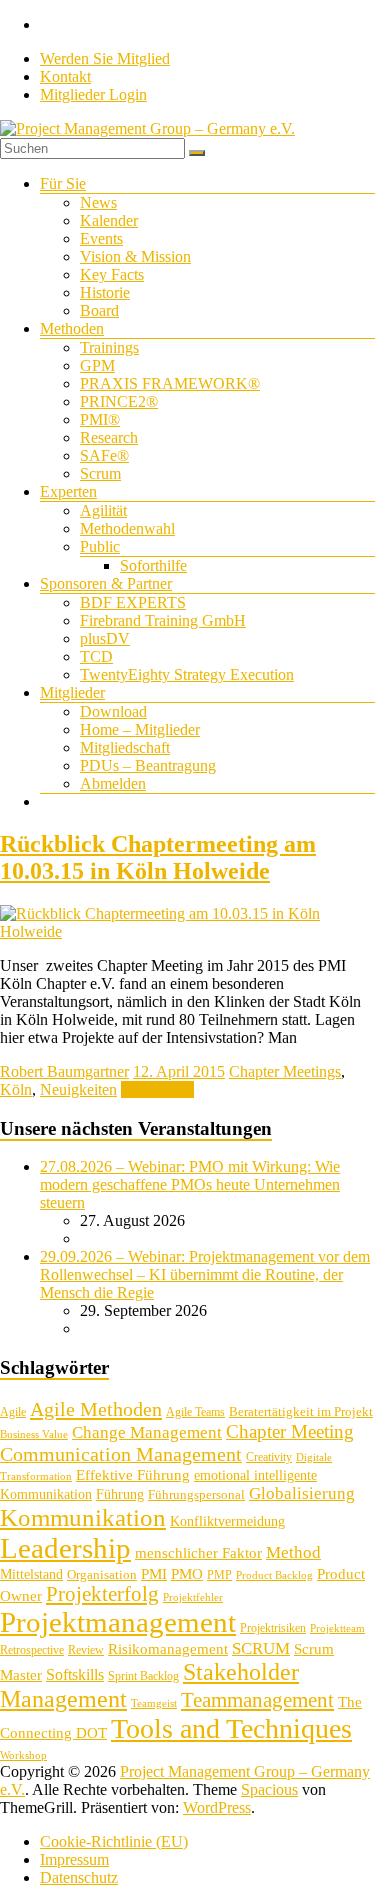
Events (101, 238)
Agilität (103, 510)
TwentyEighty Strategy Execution (187, 674)
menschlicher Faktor (198, 1552)
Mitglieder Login (93, 94)
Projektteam (337, 1628)
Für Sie (63, 183)
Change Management (147, 1432)
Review (86, 1650)
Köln (16, 1089)
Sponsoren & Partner (106, 583)
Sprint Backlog (143, 1676)
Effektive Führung (133, 1474)
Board (99, 310)
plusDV (105, 638)
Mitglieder (72, 692)
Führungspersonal (196, 1494)
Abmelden (113, 783)
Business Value (34, 1434)
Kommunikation (83, 1517)
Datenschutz (79, 1877)
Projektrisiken (273, 1628)
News (98, 202)
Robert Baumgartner (64, 1071)
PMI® (100, 419)
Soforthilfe (153, 565)
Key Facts (112, 274)
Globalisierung (302, 1493)
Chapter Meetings (285, 1071)
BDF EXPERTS (133, 602)
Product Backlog (274, 1575)
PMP (219, 1575)
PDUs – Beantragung (148, 765)
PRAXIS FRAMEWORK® (170, 383)
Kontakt (65, 76)
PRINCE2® (119, 401)
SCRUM (261, 1648)
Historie (105, 292)
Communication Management (121, 1454)
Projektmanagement (118, 1622)
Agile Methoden (96, 1409)
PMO (187, 1574)
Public (100, 546)
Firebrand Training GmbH (163, 620)
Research (109, 437)
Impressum (74, 1859)
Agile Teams (195, 1412)
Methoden (72, 328)
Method (293, 1552)
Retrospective (32, 1650)
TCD (96, 656)
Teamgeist (154, 1703)
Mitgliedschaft (125, 747)
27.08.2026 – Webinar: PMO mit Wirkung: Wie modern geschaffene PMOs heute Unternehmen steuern (190, 1184)
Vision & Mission (135, 256)
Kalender (109, 220)
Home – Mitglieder (140, 729)
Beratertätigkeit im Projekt (301, 1411)
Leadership (65, 1548)
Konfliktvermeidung (227, 1521)
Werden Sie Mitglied (105, 58)
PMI (154, 1573)
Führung (120, 1494)
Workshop (23, 1755)
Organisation (102, 1574)
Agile (13, 1412)
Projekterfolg (102, 1594)
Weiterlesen (157, 1089)
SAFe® (104, 455)
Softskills (75, 1674)
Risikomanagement (168, 1648)
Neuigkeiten (78, 1089)
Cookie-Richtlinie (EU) (114, 1841)
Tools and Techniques (231, 1728)
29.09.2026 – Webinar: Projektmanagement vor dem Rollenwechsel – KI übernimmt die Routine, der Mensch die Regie (205, 1274)
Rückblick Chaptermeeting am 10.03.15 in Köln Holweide (158, 857)
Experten (68, 491)
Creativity (269, 1457)
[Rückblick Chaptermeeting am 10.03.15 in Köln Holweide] (187, 931)
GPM (97, 365)
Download (113, 711)
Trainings (109, 347)
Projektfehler (193, 1597)
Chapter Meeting (290, 1431)
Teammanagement (257, 1700)
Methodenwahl (127, 528)
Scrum (100, 473)
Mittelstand (31, 1574)
